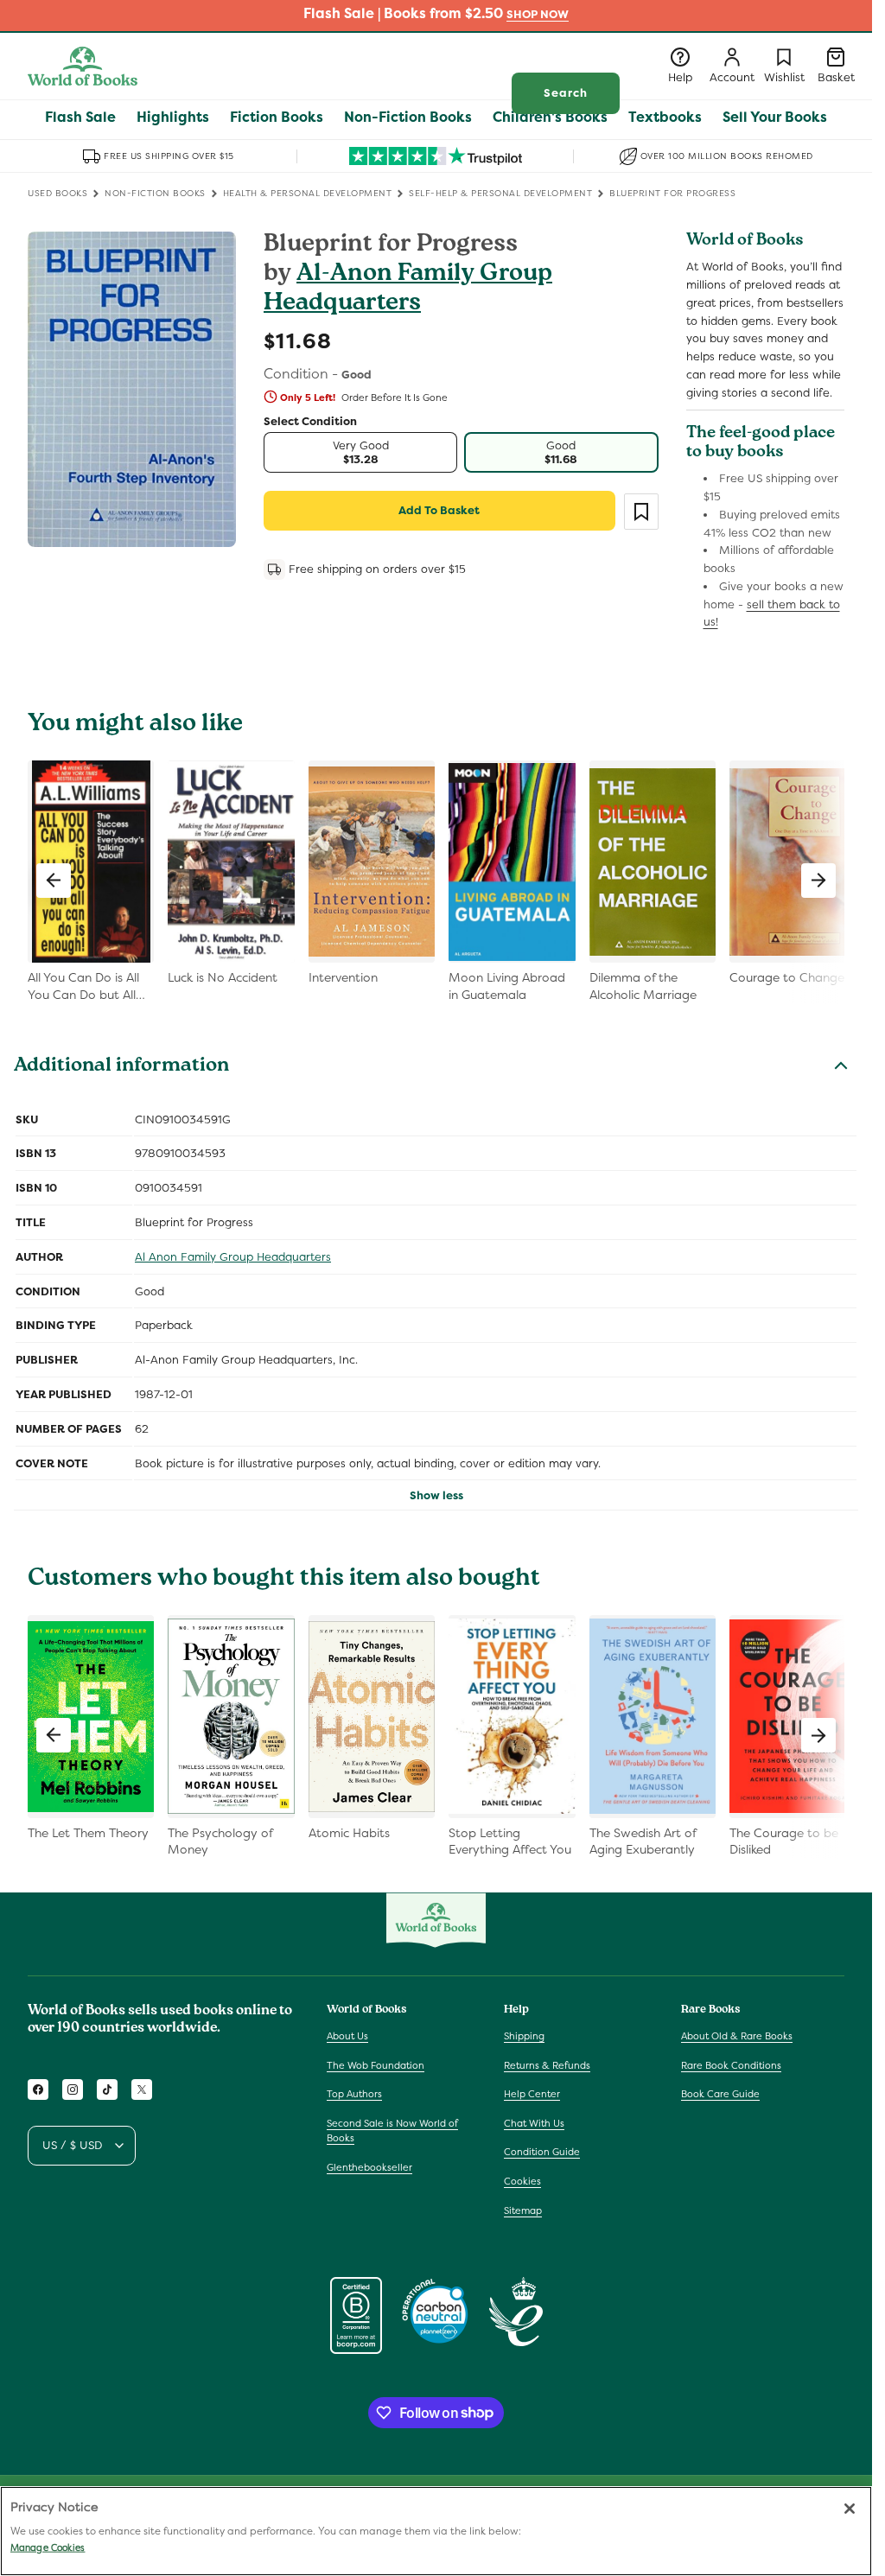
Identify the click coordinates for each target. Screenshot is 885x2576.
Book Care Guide (720, 2094)
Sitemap (523, 2210)
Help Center (532, 2094)
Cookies (522, 2181)
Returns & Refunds (547, 2065)
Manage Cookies (48, 2547)
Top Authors (354, 2094)
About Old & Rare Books (737, 2036)
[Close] (850, 2509)
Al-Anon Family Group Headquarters (408, 290)
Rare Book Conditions (731, 2065)
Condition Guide (542, 2152)
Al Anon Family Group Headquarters (233, 1257)
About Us (347, 2036)
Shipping (524, 2036)
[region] (436, 2531)
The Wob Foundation (376, 2065)
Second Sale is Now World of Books (392, 2131)
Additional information (121, 1067)
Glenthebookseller (369, 2167)
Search (566, 93)
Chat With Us (534, 2123)
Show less (436, 1495)
